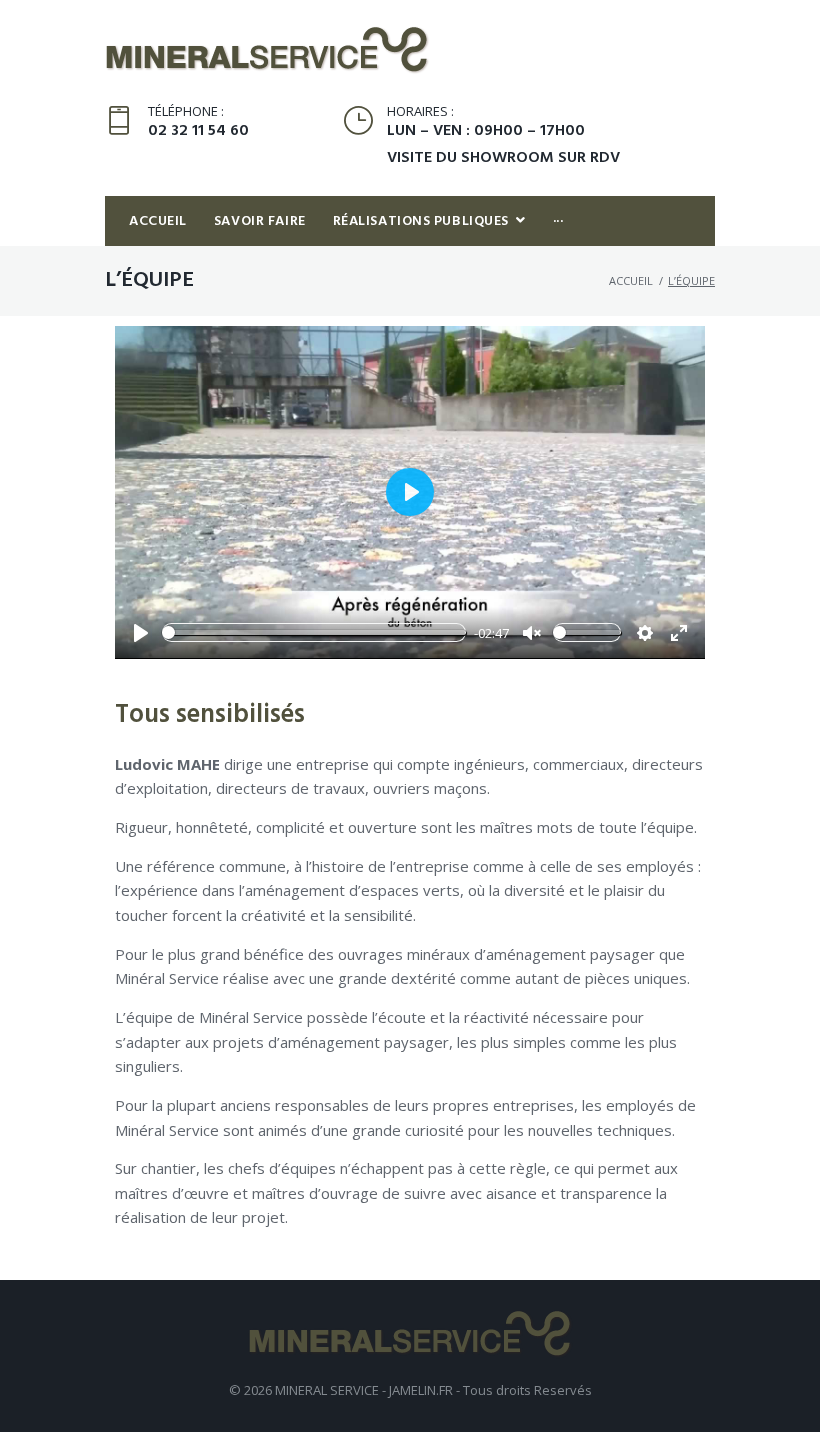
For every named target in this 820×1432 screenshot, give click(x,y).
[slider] (314, 632)
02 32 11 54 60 (198, 131)
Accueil (631, 280)
